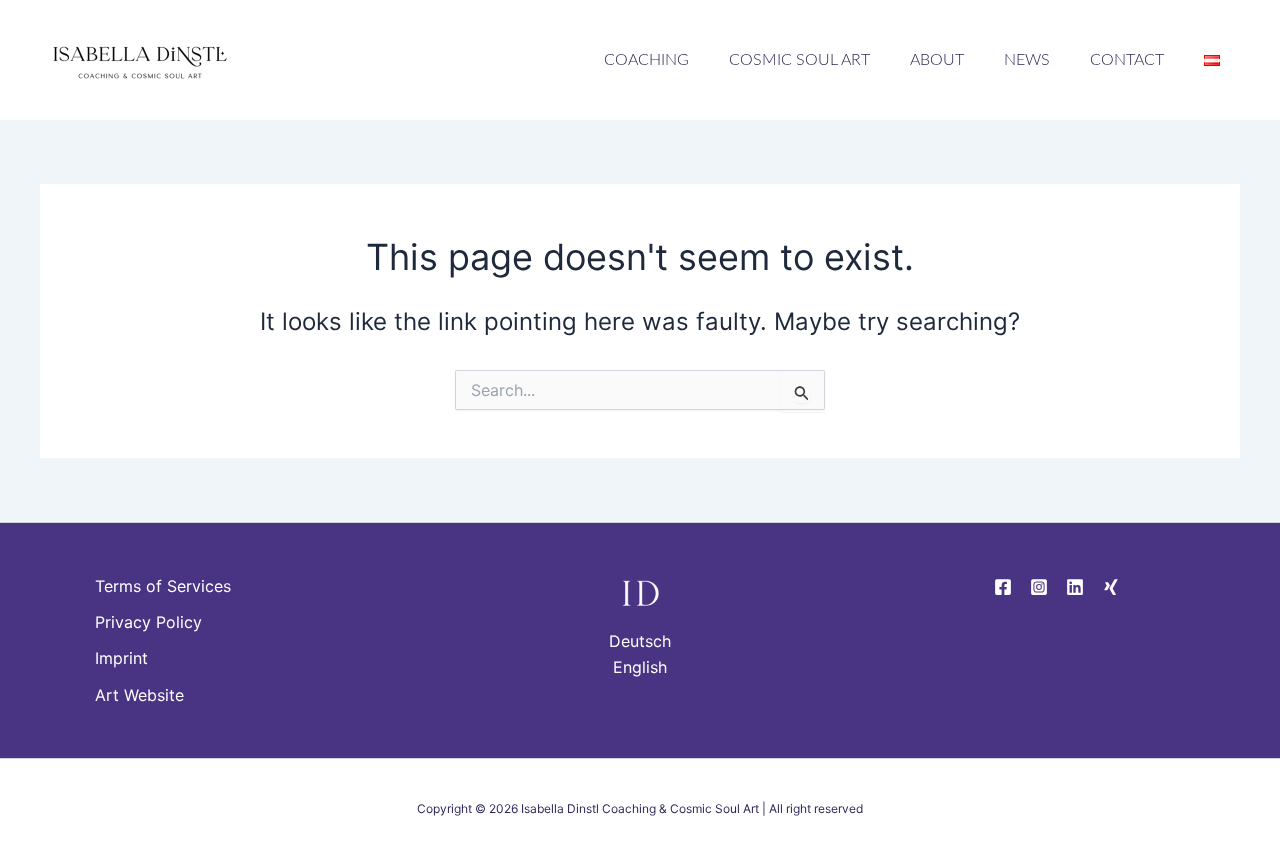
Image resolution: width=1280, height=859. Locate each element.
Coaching (646, 60)
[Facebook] (1003, 587)
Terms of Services (163, 586)
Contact (1127, 60)
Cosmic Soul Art (799, 60)
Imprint (121, 658)
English (640, 667)
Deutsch (640, 641)
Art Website (139, 695)
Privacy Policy (148, 622)
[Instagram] (1039, 587)
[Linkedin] (1075, 587)
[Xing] (1111, 587)
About (937, 60)
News (1027, 60)
